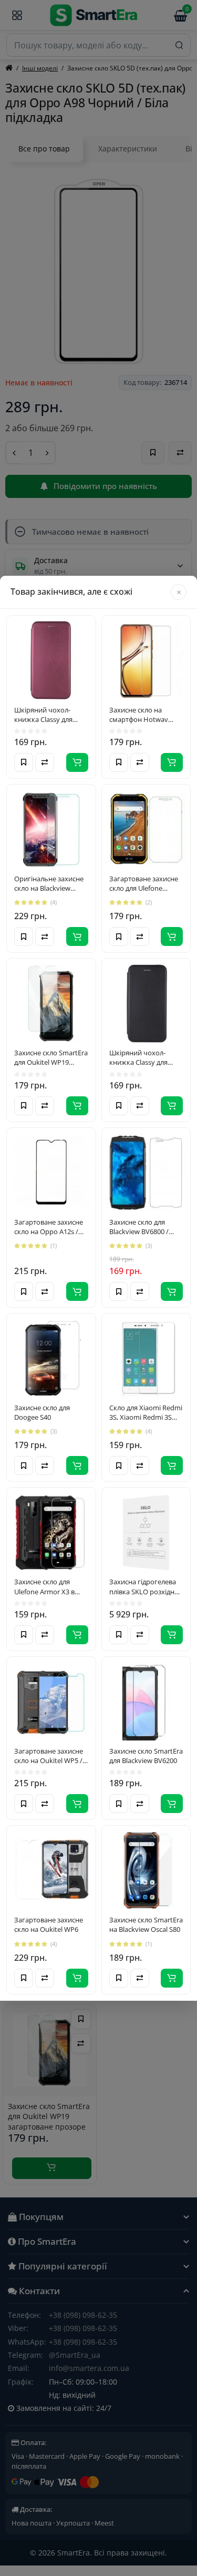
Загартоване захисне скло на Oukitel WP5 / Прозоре (49, 1756)
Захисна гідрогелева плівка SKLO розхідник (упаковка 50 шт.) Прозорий (146, 1586)
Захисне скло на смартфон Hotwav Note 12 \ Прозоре (139, 715)
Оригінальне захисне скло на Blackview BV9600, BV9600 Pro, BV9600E (49, 883)
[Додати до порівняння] (45, 762)
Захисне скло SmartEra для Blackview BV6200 (146, 1756)
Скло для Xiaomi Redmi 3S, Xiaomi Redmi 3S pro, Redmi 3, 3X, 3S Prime (146, 1412)
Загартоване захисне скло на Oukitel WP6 (49, 1925)
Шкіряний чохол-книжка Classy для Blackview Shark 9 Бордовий (43, 715)
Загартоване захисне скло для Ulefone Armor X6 (144, 883)
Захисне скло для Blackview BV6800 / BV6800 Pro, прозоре (143, 1227)
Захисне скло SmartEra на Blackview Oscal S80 (146, 1925)
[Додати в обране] (24, 762)
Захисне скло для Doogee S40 (42, 1412)
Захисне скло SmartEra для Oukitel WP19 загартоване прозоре (51, 1057)
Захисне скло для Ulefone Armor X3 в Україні (44, 1586)
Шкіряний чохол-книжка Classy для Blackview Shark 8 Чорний (138, 1057)
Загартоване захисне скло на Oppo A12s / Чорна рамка (49, 1227)
